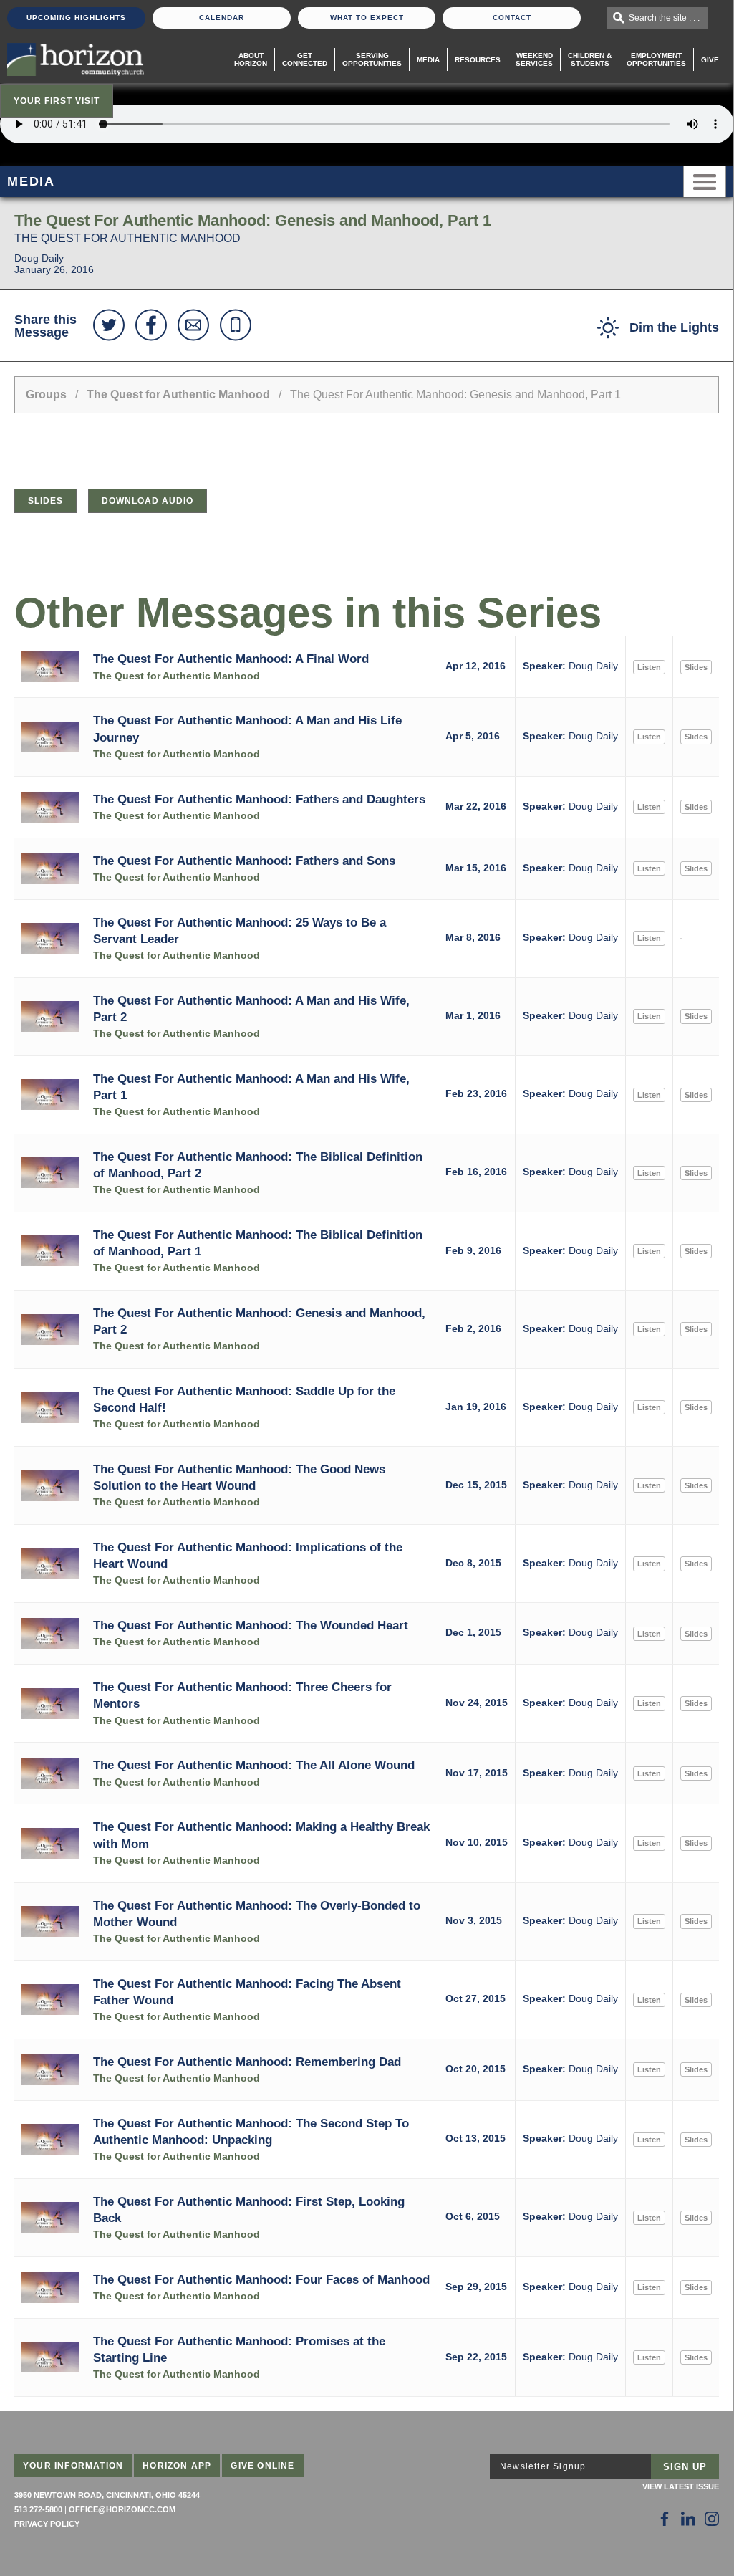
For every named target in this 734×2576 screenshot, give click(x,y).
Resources (478, 60)
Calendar (222, 18)
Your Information (73, 2466)
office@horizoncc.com (122, 2509)
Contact (512, 18)
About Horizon (251, 59)
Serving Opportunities (372, 59)
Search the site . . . (664, 18)
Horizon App (177, 2466)
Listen (649, 667)
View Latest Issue (681, 2486)
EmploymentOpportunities (656, 59)
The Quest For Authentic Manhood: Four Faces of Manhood (261, 2279)
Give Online (262, 2466)
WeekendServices (534, 59)
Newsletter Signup (543, 2466)
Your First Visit (57, 101)
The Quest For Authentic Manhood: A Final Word (231, 659)
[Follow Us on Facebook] (665, 2519)
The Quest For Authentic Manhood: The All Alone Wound (254, 1765)
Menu (705, 182)
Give (710, 60)
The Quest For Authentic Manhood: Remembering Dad (247, 2062)
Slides (45, 501)
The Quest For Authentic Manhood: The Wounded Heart (251, 1625)
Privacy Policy (47, 2524)
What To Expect (367, 18)
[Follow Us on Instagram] (712, 2519)
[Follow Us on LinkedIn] (688, 2519)
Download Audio (148, 501)
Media (428, 60)
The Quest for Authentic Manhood (178, 394)
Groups (46, 394)
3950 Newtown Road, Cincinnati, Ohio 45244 (107, 2495)
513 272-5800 (38, 2509)
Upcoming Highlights (76, 18)
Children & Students (590, 59)
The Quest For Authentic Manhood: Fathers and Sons (244, 861)
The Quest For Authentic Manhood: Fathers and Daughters (259, 799)
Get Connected (305, 59)
